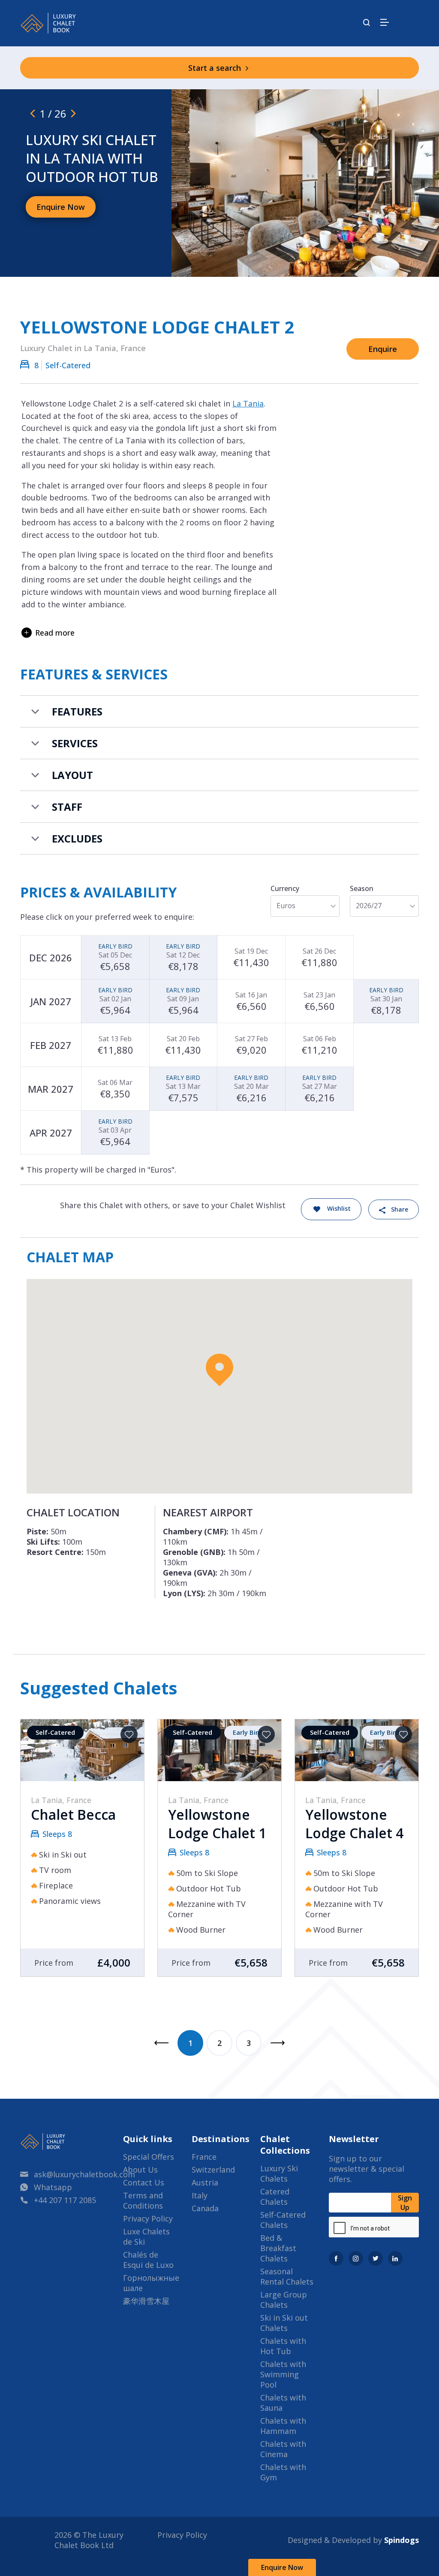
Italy (200, 2195)
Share (400, 1209)
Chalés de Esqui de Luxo (148, 2260)
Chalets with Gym (283, 2472)
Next (278, 2043)
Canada (205, 2208)
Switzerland (213, 2170)
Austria (205, 2182)
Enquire (383, 349)
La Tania (248, 403)
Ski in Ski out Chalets (284, 2323)
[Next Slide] (73, 113)
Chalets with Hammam (283, 2426)
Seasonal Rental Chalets (287, 2276)
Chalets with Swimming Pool (283, 2374)
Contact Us (144, 2182)
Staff (67, 807)
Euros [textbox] (286, 906)
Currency (285, 888)
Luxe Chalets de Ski (146, 2237)
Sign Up (405, 2203)
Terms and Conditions (143, 2200)
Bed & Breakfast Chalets (278, 2248)
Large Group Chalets (284, 2300)
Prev (161, 2043)
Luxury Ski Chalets (279, 2173)
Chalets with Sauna (283, 2403)
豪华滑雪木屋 (146, 2301)
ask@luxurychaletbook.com (84, 2174)
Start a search (216, 68)
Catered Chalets (275, 2197)
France (204, 2157)
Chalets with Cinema (283, 2449)
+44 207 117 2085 (65, 2200)
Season (362, 888)
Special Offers (149, 2157)
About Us (140, 2170)
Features (77, 711)
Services (75, 743)
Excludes (77, 838)
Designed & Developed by (353, 2540)
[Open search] (367, 23)
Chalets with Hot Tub (283, 2346)
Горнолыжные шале (151, 2283)
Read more (55, 633)
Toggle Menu (385, 22)
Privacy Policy (148, 2218)
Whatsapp (53, 2187)
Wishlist (339, 1209)
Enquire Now (282, 2567)
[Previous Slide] (33, 113)
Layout (72, 775)
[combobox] (305, 906)
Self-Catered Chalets (283, 2220)
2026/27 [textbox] (369, 906)
